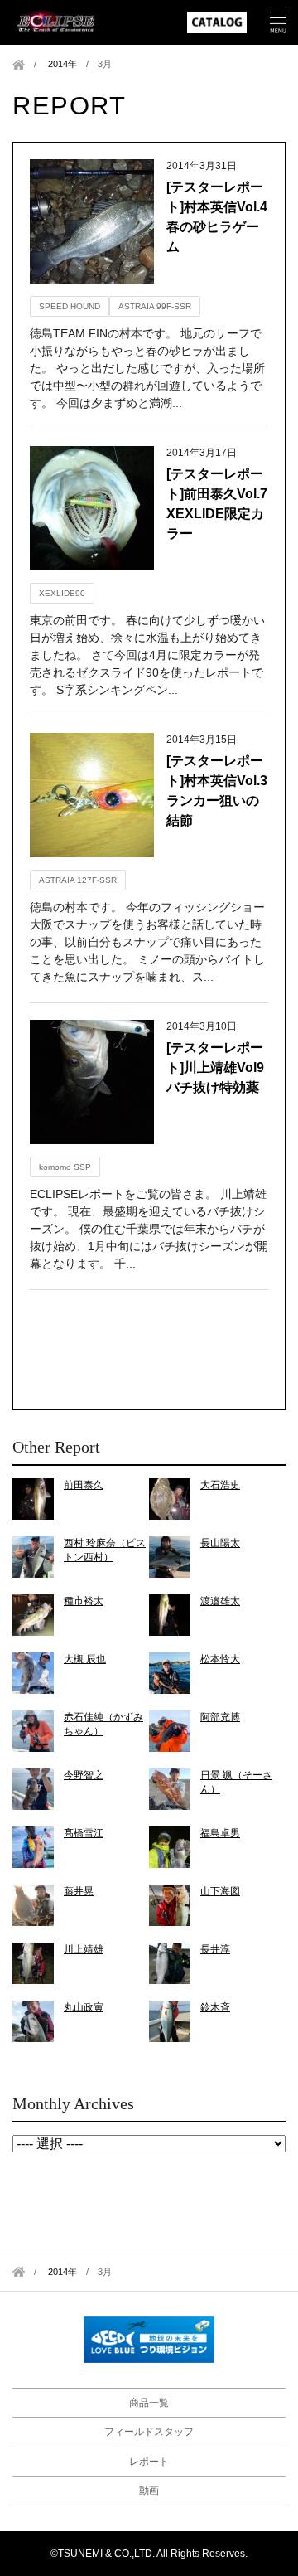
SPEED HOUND (70, 306)
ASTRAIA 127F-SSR (78, 880)
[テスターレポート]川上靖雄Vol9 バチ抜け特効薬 (222, 1067)
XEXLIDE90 (62, 593)
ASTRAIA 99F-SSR (155, 306)
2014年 (62, 64)
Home (19, 64)
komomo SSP (65, 1167)
